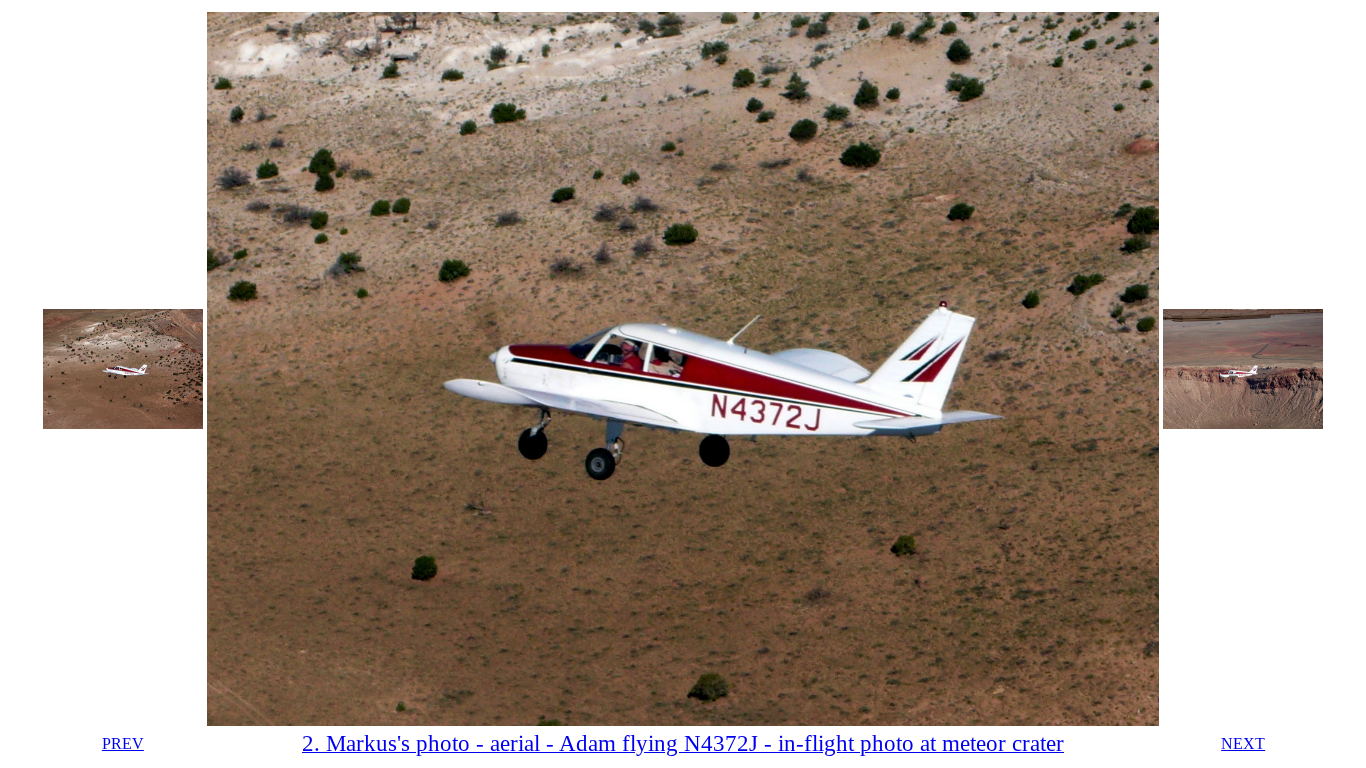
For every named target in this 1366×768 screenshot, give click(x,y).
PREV (123, 743)
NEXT (1243, 743)
